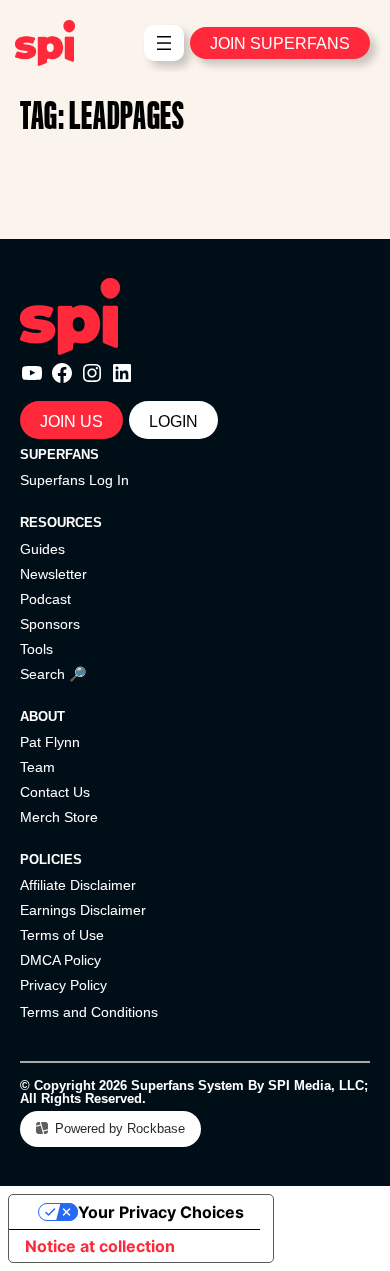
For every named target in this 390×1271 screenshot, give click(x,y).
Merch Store (59, 817)
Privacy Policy (63, 985)
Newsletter (53, 574)
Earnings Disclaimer (83, 910)
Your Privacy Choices (161, 1212)
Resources (61, 522)
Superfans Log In (74, 480)
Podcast (45, 599)
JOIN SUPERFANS (280, 43)
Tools (36, 649)
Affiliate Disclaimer (78, 885)
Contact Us (55, 792)
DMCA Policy (60, 960)
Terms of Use (62, 935)
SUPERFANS (59, 454)
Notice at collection (100, 1246)
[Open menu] (164, 43)
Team (37, 767)
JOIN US (71, 421)
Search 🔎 (53, 674)
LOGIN (173, 421)
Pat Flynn (50, 742)
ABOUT (42, 716)
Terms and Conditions (89, 1012)
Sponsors (50, 624)
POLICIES (51, 859)
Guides (42, 549)
